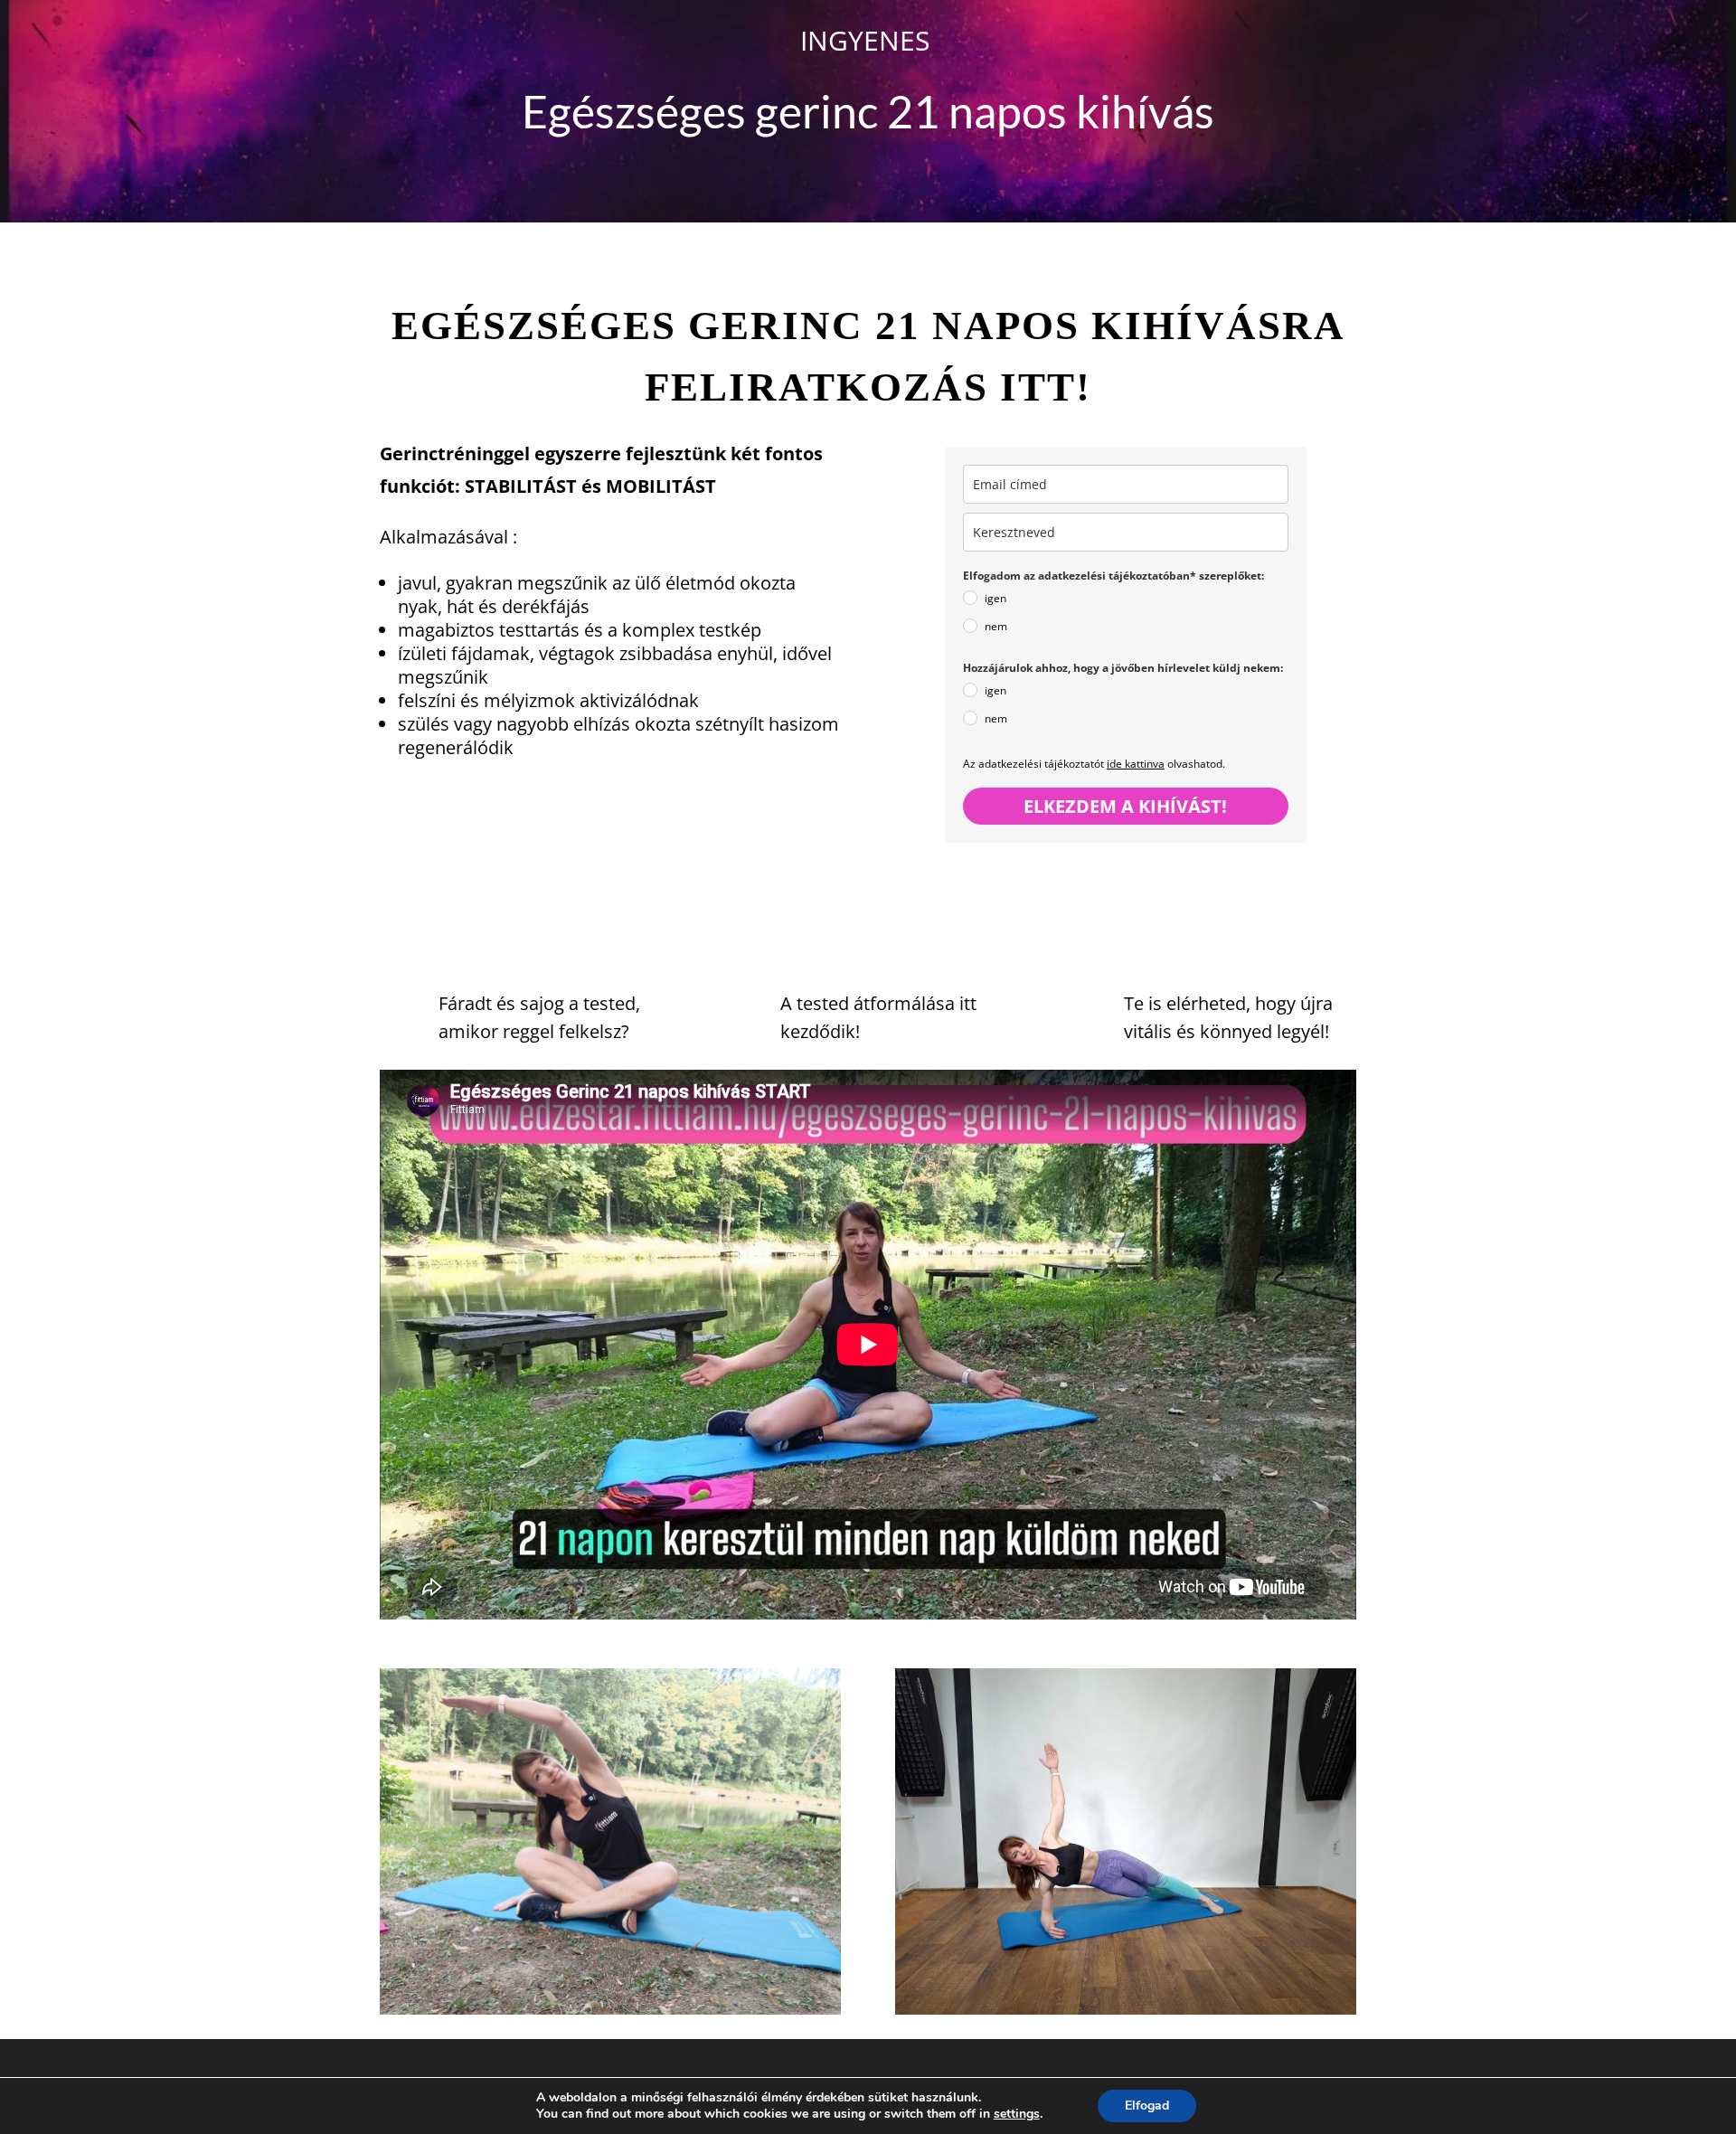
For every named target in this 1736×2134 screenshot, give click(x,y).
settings (1017, 2114)
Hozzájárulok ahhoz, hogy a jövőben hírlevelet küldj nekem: (1123, 668)
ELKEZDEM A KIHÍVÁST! (1125, 806)
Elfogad (1147, 2106)
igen (995, 598)
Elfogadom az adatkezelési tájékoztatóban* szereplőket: (1113, 576)
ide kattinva (1136, 764)
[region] (235, 2003)
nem (996, 626)
